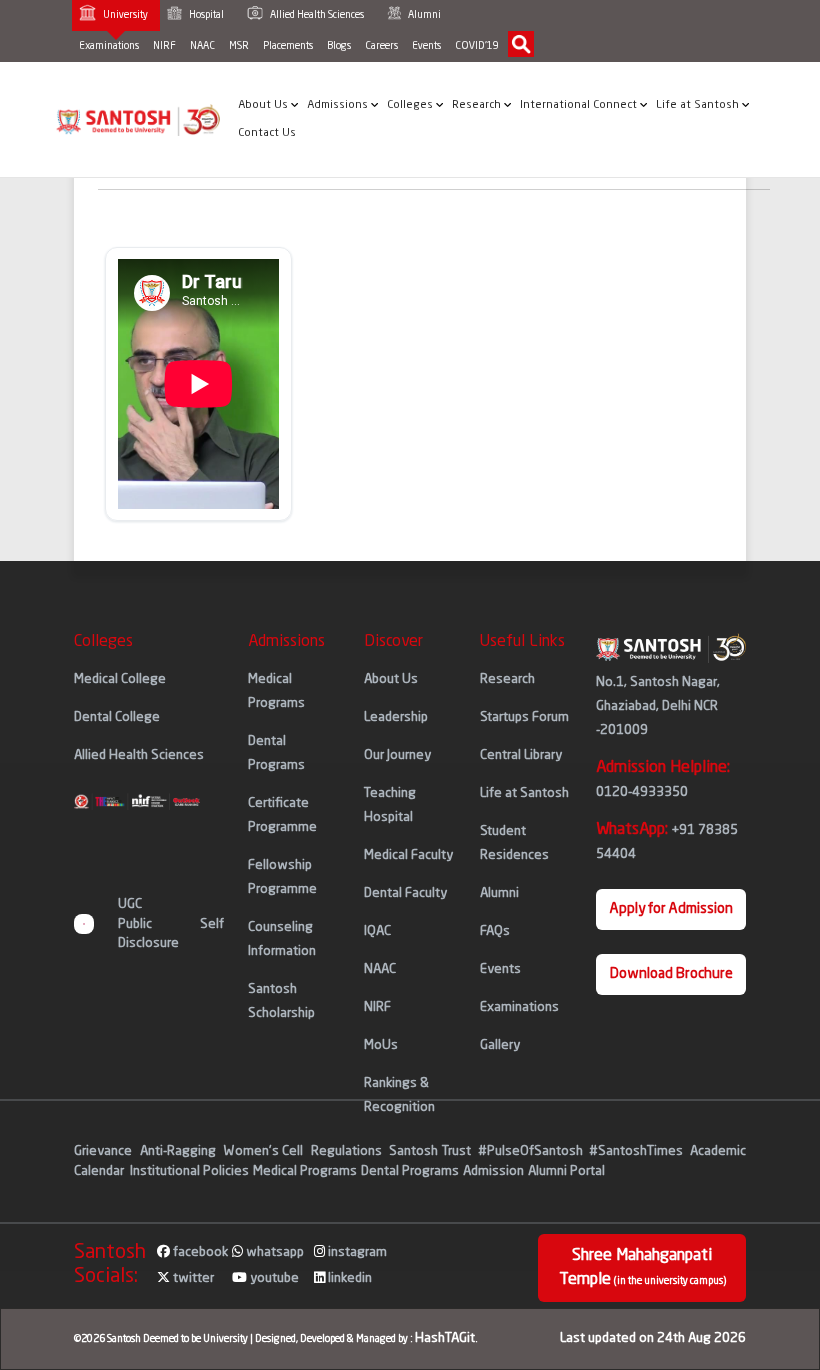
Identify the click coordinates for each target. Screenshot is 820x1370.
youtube (273, 1278)
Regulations (348, 1151)
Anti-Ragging (179, 1151)
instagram (356, 1252)
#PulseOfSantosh (530, 1151)
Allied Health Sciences (316, 15)
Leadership (396, 717)
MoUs (381, 1045)
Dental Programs (410, 1171)
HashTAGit (445, 1338)
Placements (288, 46)
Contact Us (267, 133)
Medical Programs (305, 1171)
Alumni (423, 15)
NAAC (202, 46)
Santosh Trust (429, 1151)
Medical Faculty (408, 855)
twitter (192, 1278)
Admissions (339, 105)
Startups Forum (524, 717)
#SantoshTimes (636, 1151)
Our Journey (397, 755)
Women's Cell (265, 1151)
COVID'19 (477, 46)
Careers (381, 46)
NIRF (164, 46)
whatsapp (273, 1252)
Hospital (205, 15)
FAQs (495, 931)
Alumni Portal (566, 1171)
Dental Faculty (405, 893)
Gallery (500, 1045)
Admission (493, 1171)
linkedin (348, 1278)
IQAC (377, 931)
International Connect (580, 105)
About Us (264, 105)
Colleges (411, 105)
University (124, 15)
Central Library (521, 755)
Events (426, 46)
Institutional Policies (189, 1171)
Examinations (109, 46)
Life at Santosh (699, 105)
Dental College (117, 717)
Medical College (120, 679)
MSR (239, 46)
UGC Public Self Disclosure (171, 924)
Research (478, 105)
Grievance (104, 1151)
